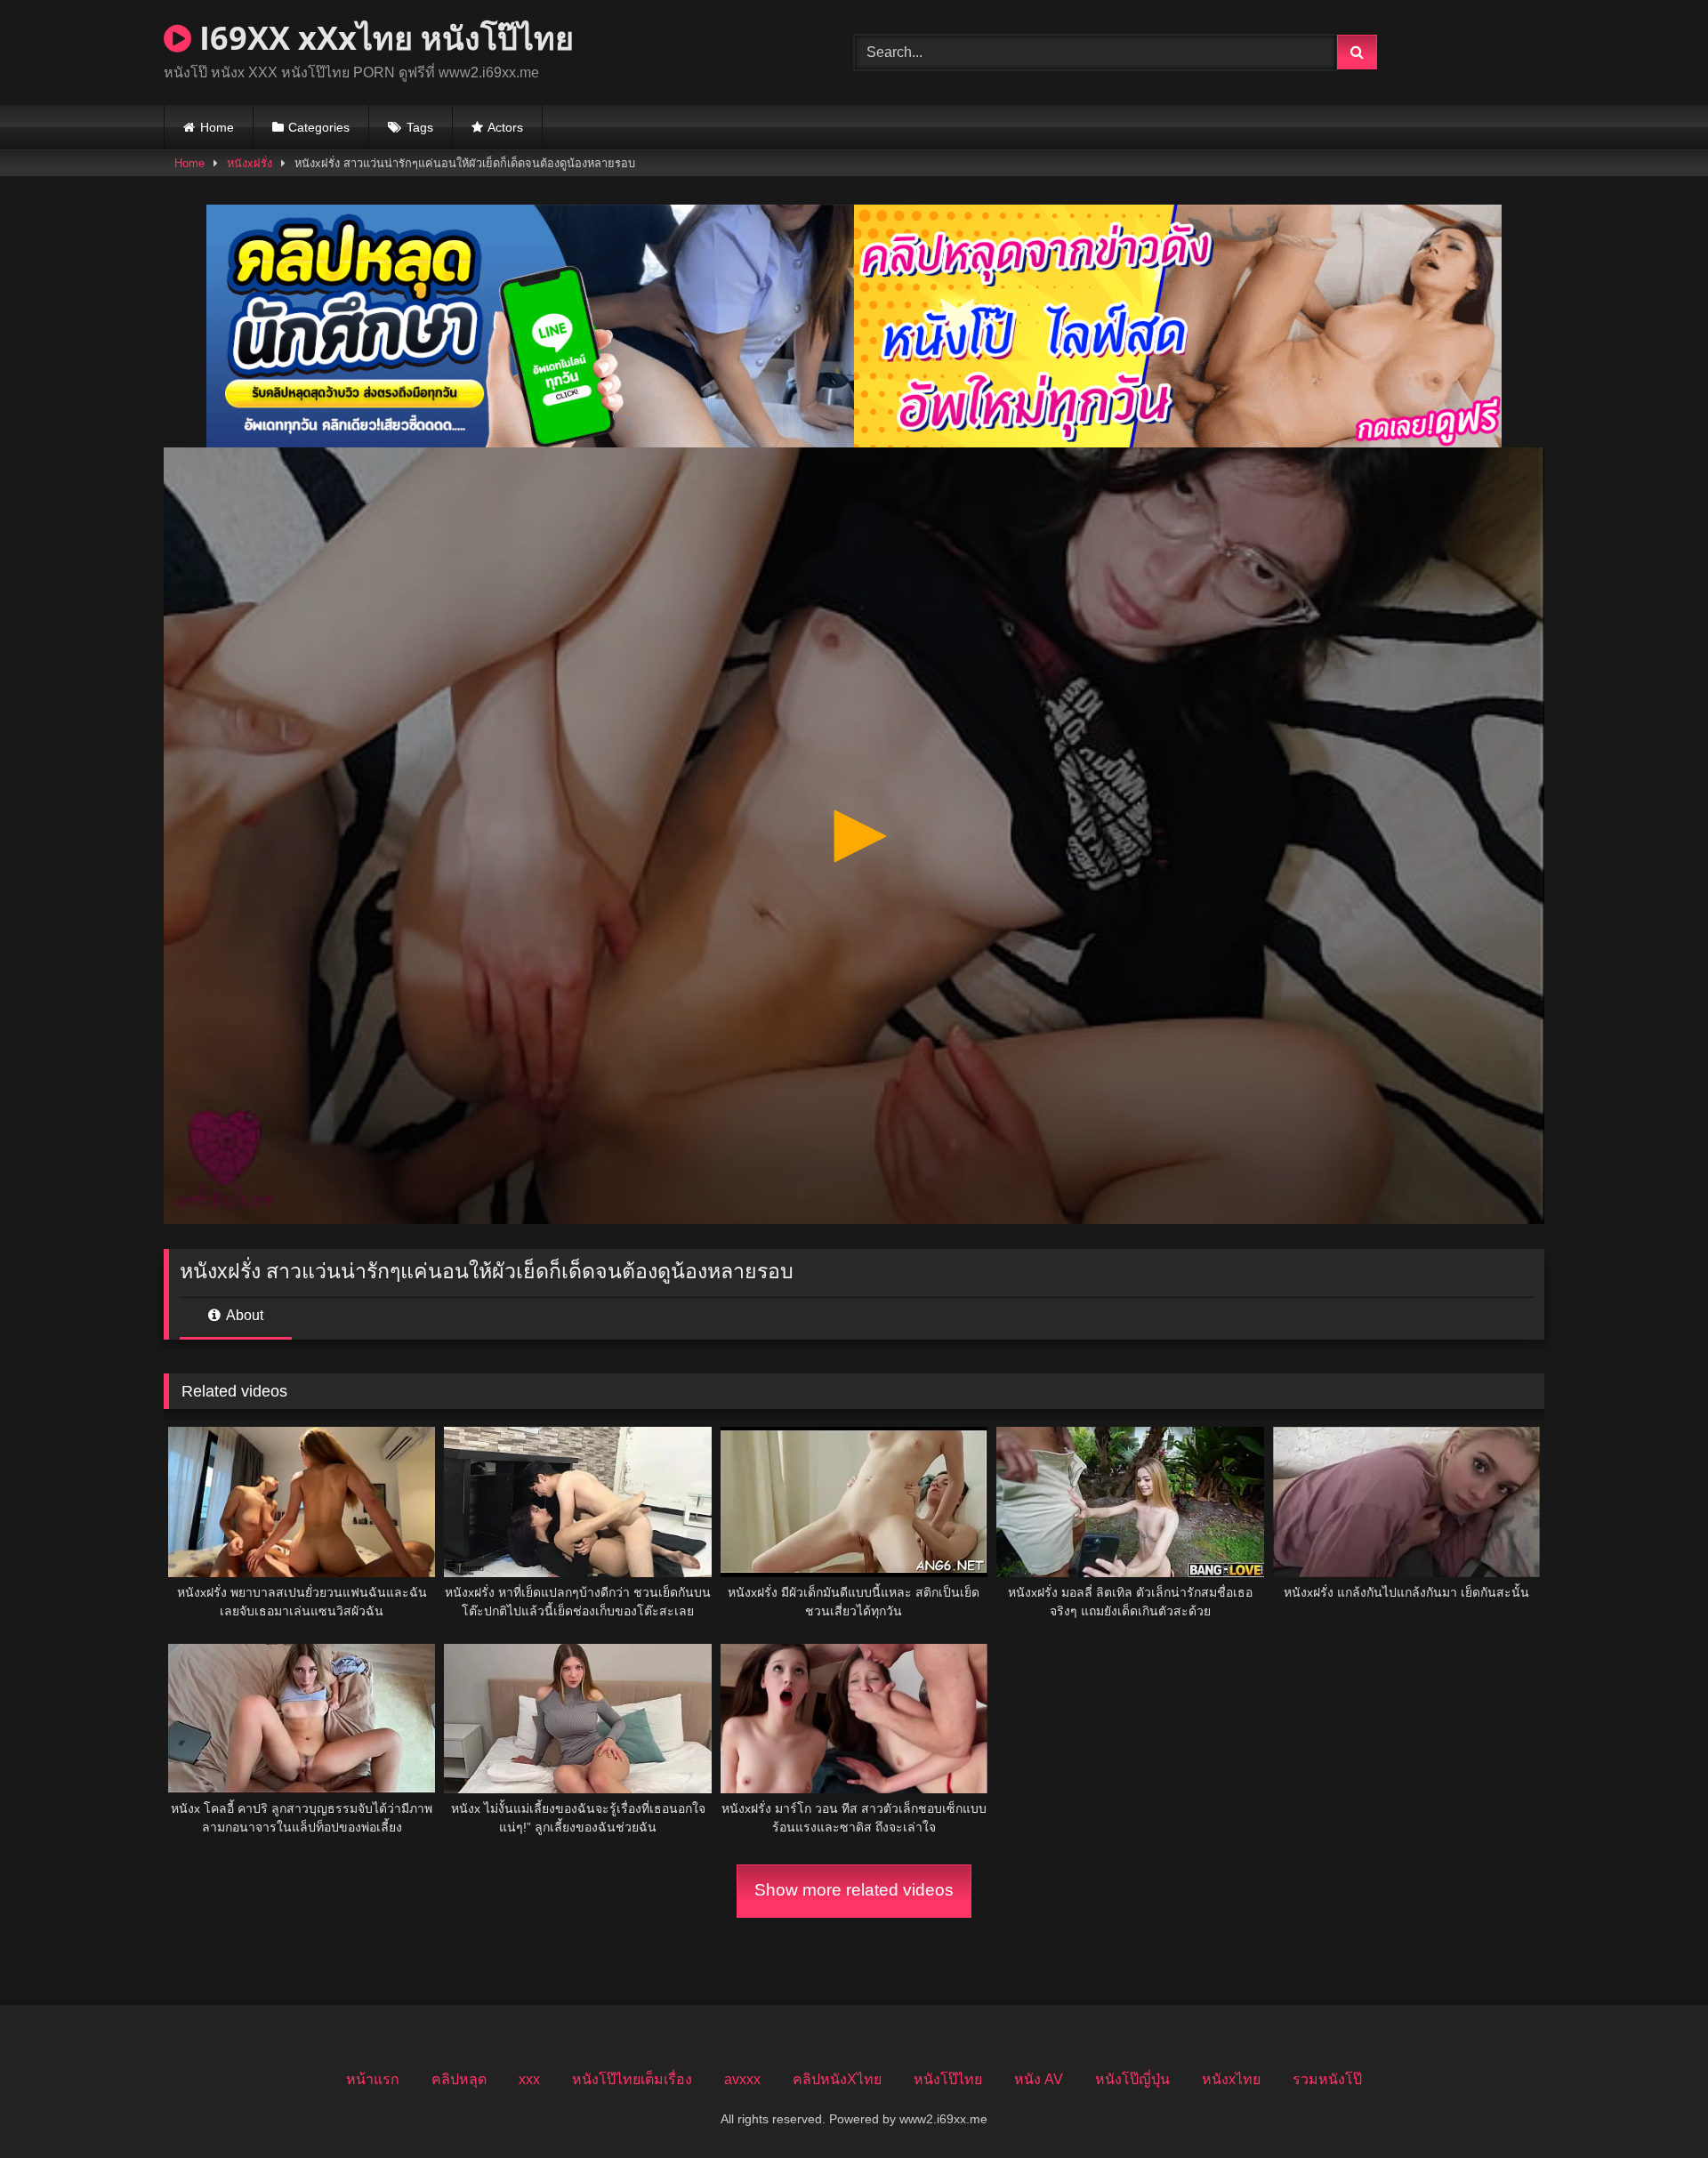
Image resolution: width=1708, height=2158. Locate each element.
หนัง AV (1039, 2079)
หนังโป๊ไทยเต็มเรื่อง (632, 2079)
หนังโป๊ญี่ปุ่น (1132, 2079)
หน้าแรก (373, 2079)
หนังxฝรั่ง (250, 163)
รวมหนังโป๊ (1327, 2079)
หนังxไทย (1231, 2079)
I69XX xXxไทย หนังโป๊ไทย (383, 38)
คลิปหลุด (459, 2079)
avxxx (742, 2079)
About (243, 1315)
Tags (420, 127)
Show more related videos (854, 1890)
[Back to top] (1653, 2105)
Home (217, 127)
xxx (529, 2079)
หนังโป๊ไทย (948, 2079)
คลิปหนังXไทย (837, 2079)
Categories (319, 127)
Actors (505, 127)
